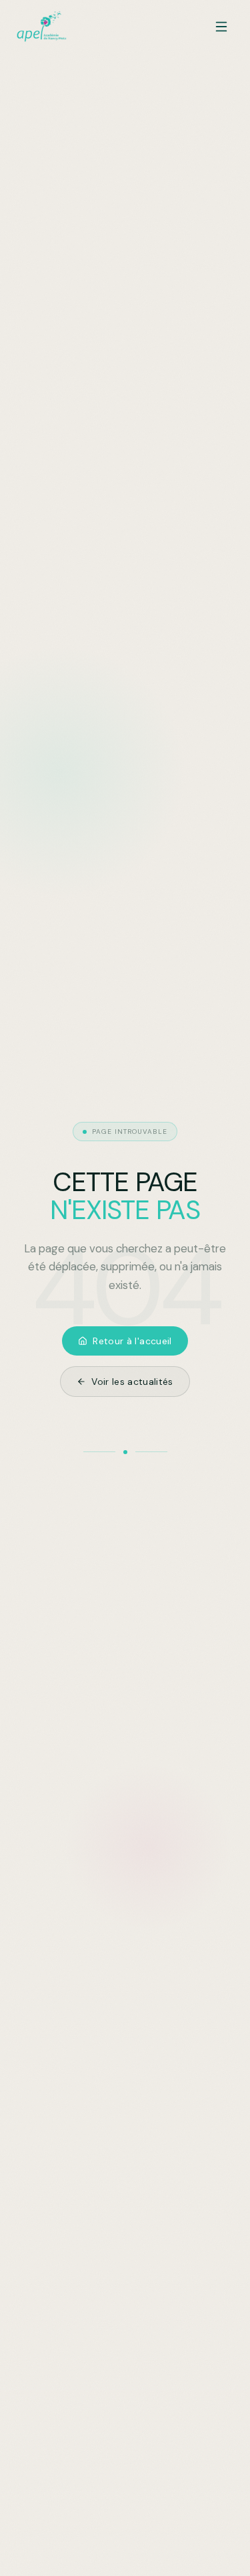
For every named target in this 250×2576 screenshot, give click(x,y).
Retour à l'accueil (132, 1341)
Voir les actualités (132, 1382)
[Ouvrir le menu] (221, 27)
